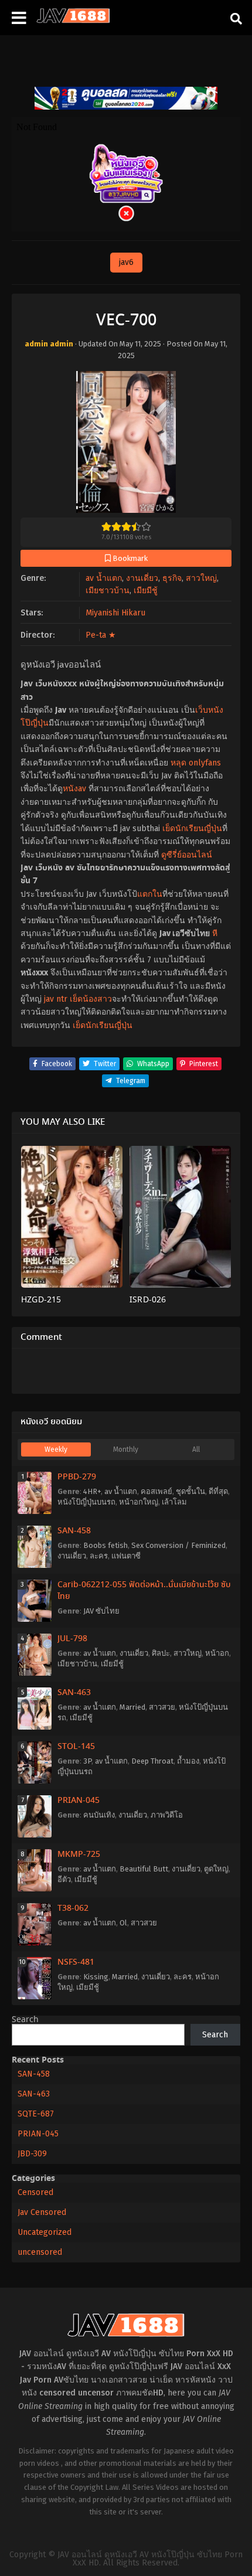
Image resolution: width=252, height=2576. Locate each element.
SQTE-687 (36, 2114)
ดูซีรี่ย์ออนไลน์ (187, 855)
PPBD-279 (77, 1477)
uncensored (40, 2252)
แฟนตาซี (126, 1556)
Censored (35, 2192)
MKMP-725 (79, 1854)
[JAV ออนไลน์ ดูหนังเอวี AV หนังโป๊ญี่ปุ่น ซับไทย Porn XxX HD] (73, 21)
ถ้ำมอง (188, 1761)
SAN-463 (74, 1693)
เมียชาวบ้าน (108, 591)
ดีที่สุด (218, 1491)
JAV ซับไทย (101, 1611)
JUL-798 (72, 1639)
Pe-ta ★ (101, 635)
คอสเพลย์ (156, 1491)
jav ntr (56, 999)
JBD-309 (32, 2154)
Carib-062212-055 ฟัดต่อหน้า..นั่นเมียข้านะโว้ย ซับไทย (144, 1591)
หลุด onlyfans (196, 763)
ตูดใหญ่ (216, 1869)
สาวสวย (162, 1707)
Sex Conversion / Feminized (178, 1545)
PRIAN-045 (79, 1801)
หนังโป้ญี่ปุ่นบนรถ (86, 1502)
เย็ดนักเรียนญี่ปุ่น (192, 828)
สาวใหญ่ (201, 578)
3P (87, 1761)
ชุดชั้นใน (190, 1491)
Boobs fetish (105, 1545)
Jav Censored (42, 2212)
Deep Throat (152, 1761)
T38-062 (73, 1908)
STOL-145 (76, 1747)
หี (215, 933)
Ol (123, 1923)
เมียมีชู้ (146, 591)
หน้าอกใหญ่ (139, 1502)
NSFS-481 (76, 1962)
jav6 (126, 262)
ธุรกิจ (172, 578)
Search (25, 2020)
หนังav (74, 789)
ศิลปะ (161, 1653)
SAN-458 (74, 1531)
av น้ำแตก (104, 578)
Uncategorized (45, 2232)
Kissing (96, 1977)
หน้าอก (217, 1653)
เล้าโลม (174, 1502)
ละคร (99, 1556)
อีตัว (64, 1879)
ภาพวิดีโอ (167, 1815)
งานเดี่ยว (142, 578)
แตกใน (150, 894)
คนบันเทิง (99, 1815)
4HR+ (92, 1491)
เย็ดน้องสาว (91, 999)
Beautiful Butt (144, 1869)
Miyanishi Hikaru (115, 613)
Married (132, 1707)
